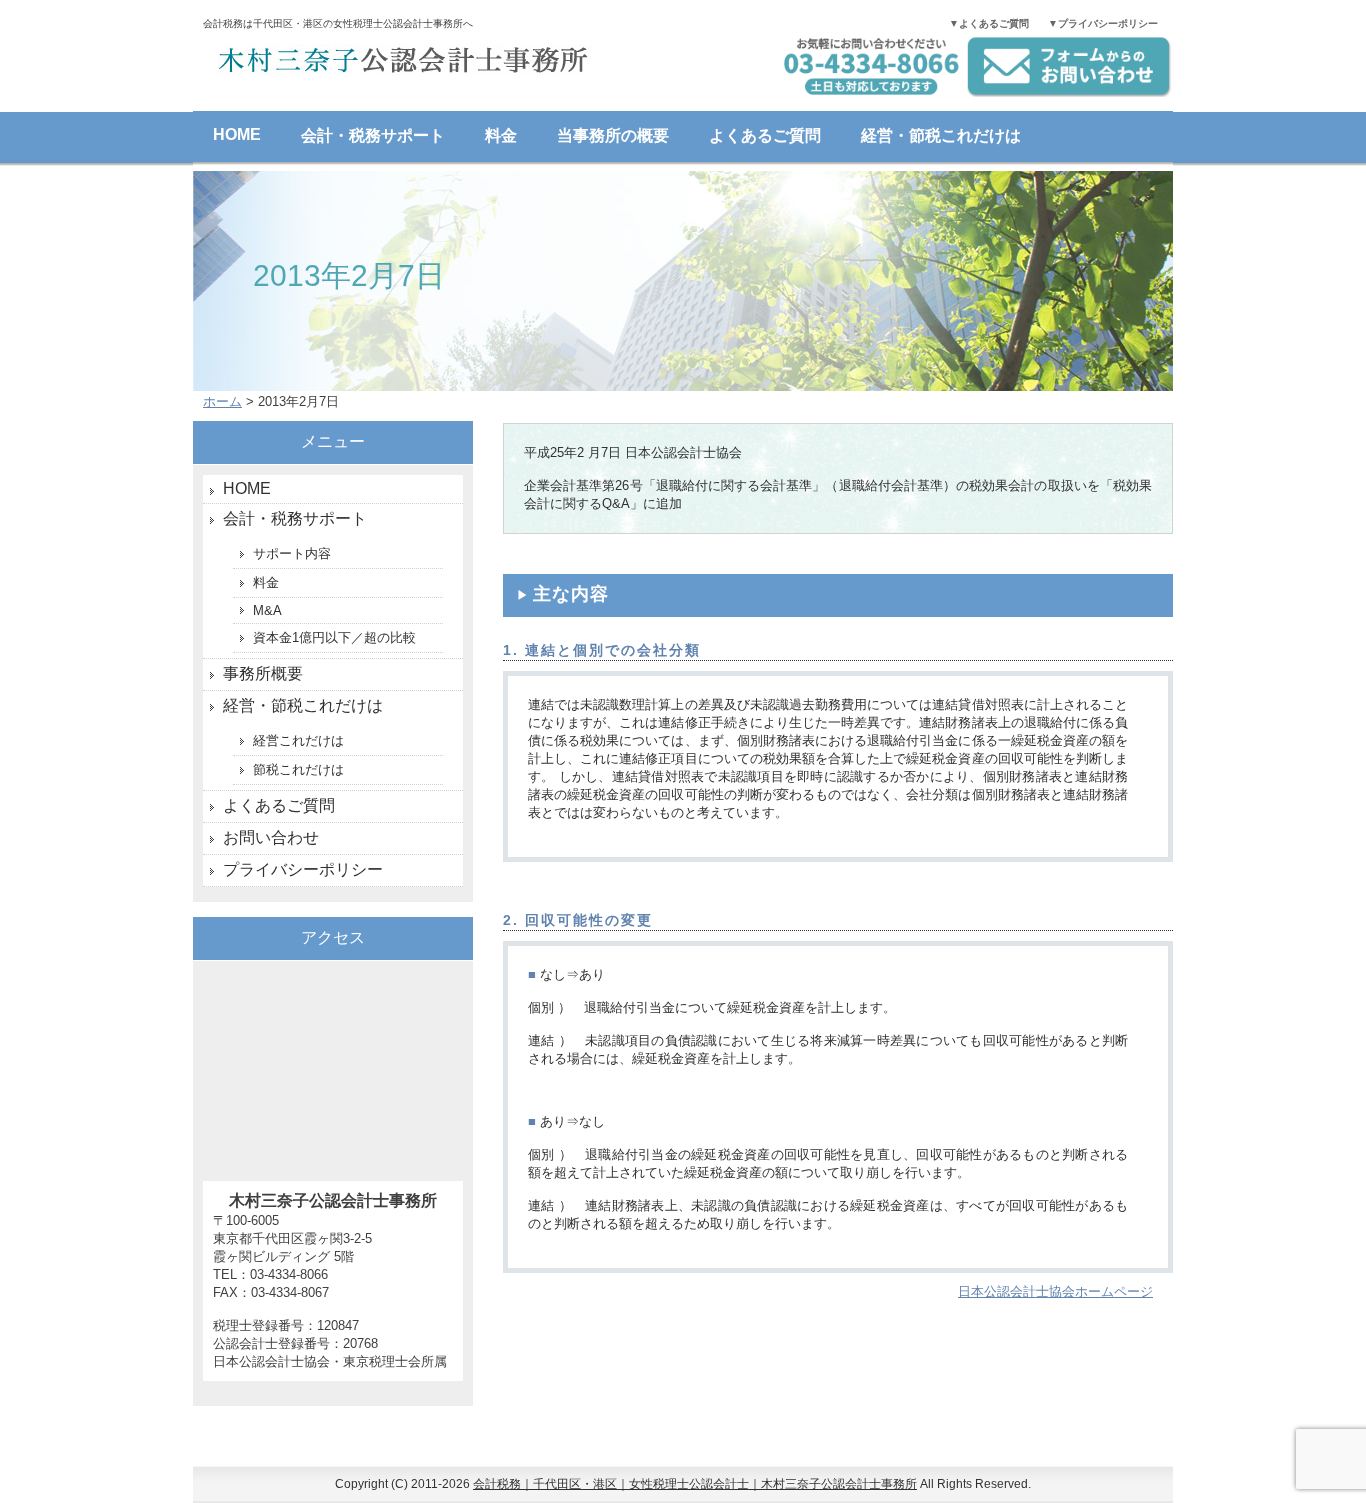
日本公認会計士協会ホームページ (1055, 1291)
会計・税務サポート (373, 135)
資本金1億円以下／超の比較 (334, 637)
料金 (501, 135)
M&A (267, 610)
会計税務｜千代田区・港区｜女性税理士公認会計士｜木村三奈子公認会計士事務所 (695, 1484)
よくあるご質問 (765, 135)
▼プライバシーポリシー (1103, 23)
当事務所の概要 (613, 135)
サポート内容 (292, 553)
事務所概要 (263, 673)
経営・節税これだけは (941, 135)
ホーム (222, 401)
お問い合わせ (271, 837)
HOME (237, 134)
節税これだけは (298, 769)
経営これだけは (298, 740)
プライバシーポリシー (303, 869)
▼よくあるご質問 (989, 23)
